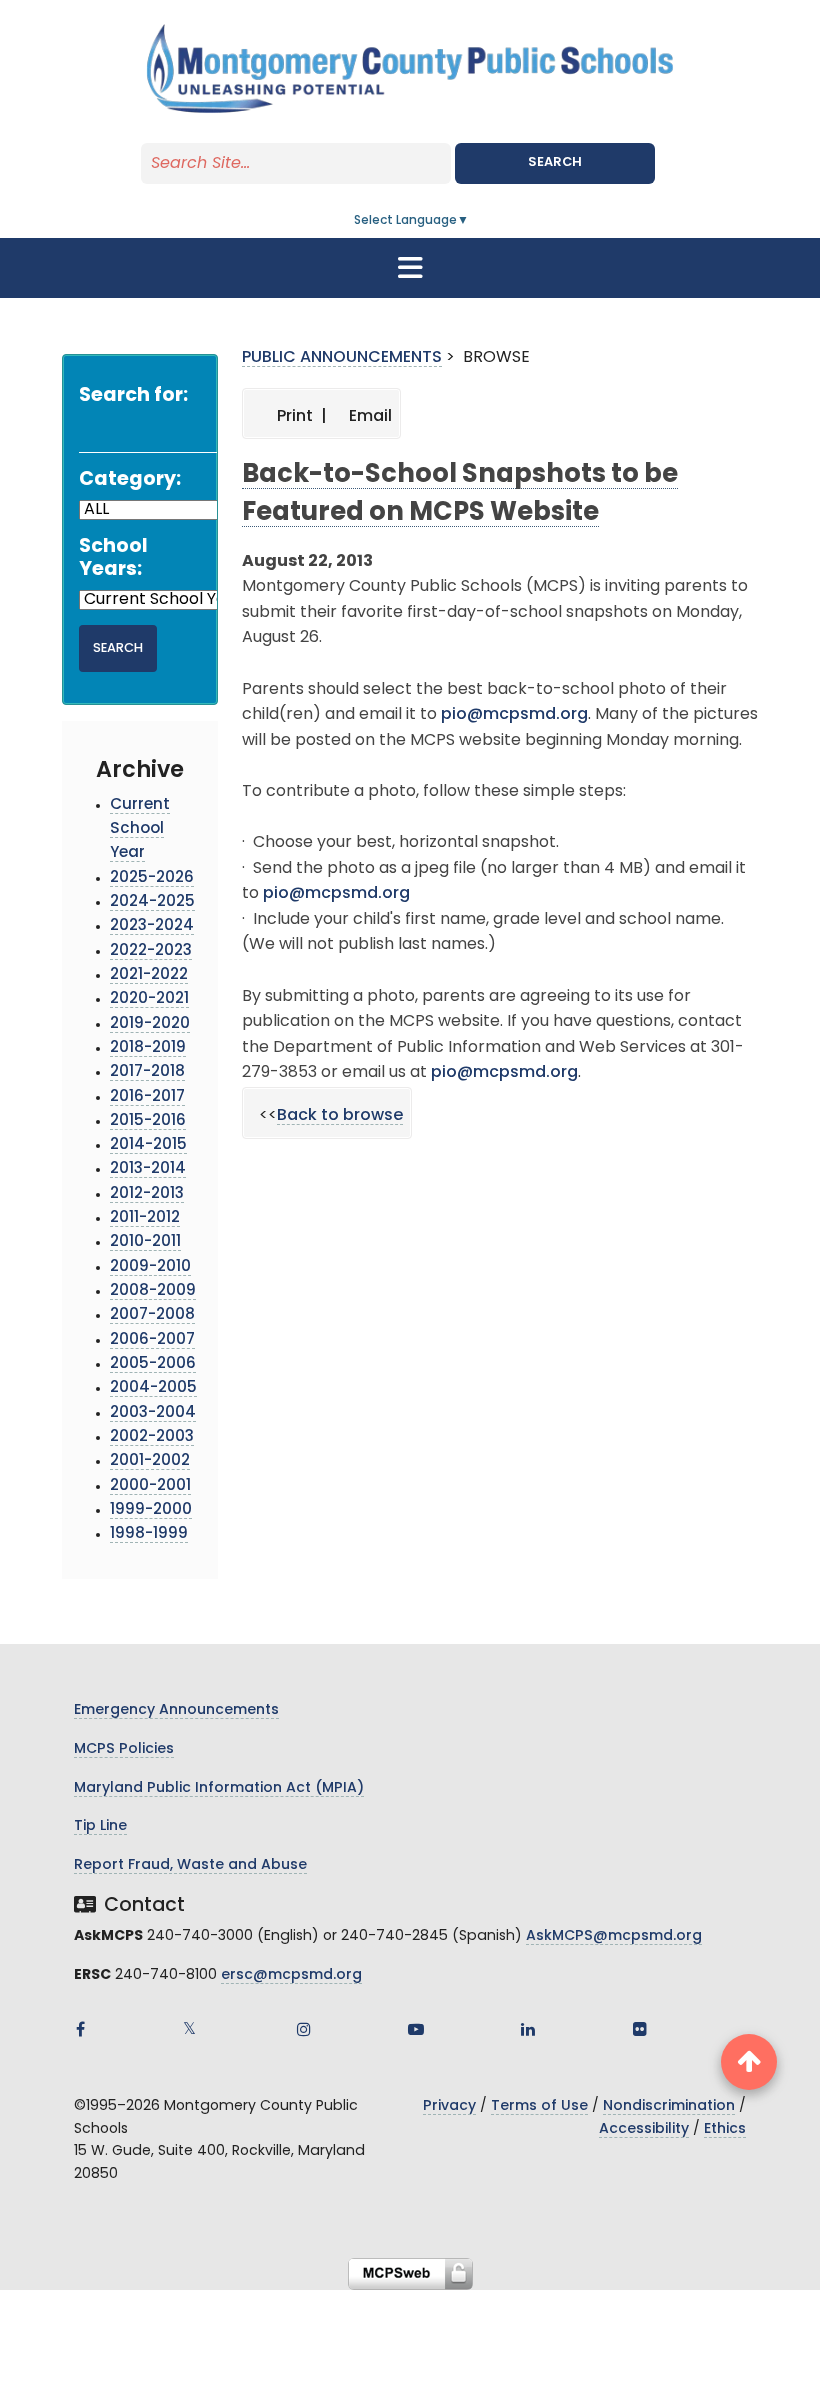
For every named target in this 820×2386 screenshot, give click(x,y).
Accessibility (644, 2129)
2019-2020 (150, 1024)
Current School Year (140, 830)
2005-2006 (153, 1364)
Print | (300, 417)
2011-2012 (145, 1218)
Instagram (304, 2029)
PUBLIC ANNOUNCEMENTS (342, 358)
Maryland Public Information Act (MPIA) (219, 1788)
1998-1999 (149, 1534)
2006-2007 (152, 1340)
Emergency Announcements (176, 1710)
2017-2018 (147, 1072)
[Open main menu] (410, 268)
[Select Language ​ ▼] (470, 221)
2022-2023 (151, 951)
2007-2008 (152, 1315)
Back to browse (340, 1116)
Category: (130, 480)
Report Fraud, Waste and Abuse (190, 1865)
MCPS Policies (124, 1749)
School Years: (113, 559)
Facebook (80, 2029)
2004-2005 (153, 1388)
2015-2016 (148, 1121)
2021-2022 (149, 975)
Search (555, 162)
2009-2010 (150, 1267)
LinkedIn (528, 2029)
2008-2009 (153, 1291)
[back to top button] (749, 2062)
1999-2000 (151, 1510)
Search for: (133, 396)
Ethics (725, 2129)
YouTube (416, 2029)
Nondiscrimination (669, 2106)
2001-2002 (150, 1461)
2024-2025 (152, 902)
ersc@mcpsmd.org (291, 1975)
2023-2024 (152, 926)
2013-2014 (148, 1169)
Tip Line (100, 1826)
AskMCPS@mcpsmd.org (614, 1936)
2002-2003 (152, 1437)
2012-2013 (147, 1194)
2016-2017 (147, 1097)
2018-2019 (148, 1048)
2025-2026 (152, 878)
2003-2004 (153, 1413)
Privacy (449, 2106)
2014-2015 (148, 1145)
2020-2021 (149, 999)
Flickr (640, 2029)
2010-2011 (145, 1242)
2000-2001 (150, 1486)
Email (368, 417)
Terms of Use (539, 2106)
